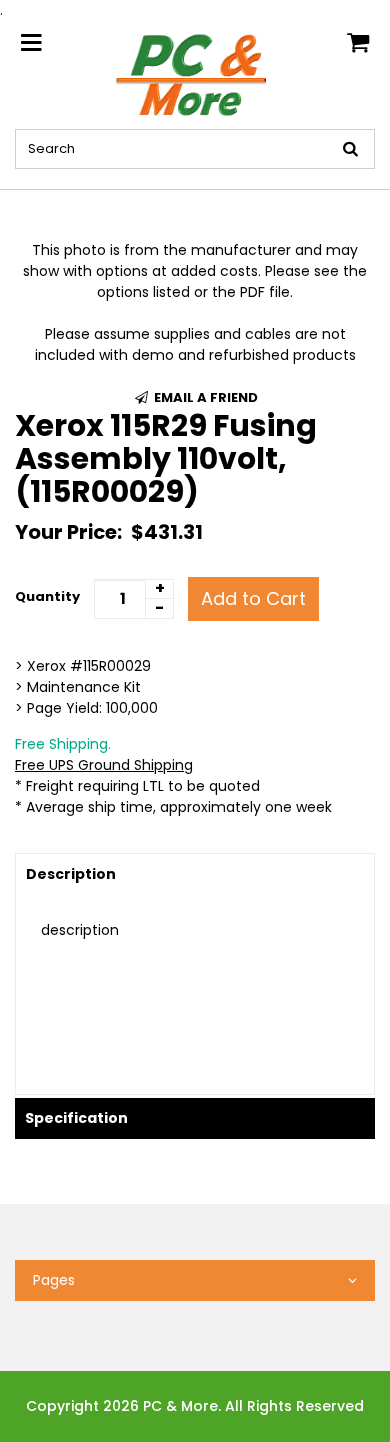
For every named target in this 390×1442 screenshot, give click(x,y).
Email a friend (204, 397)
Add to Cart (253, 598)
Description (71, 874)
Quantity (47, 596)
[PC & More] (195, 74)
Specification (76, 1118)
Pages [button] (54, 1280)
